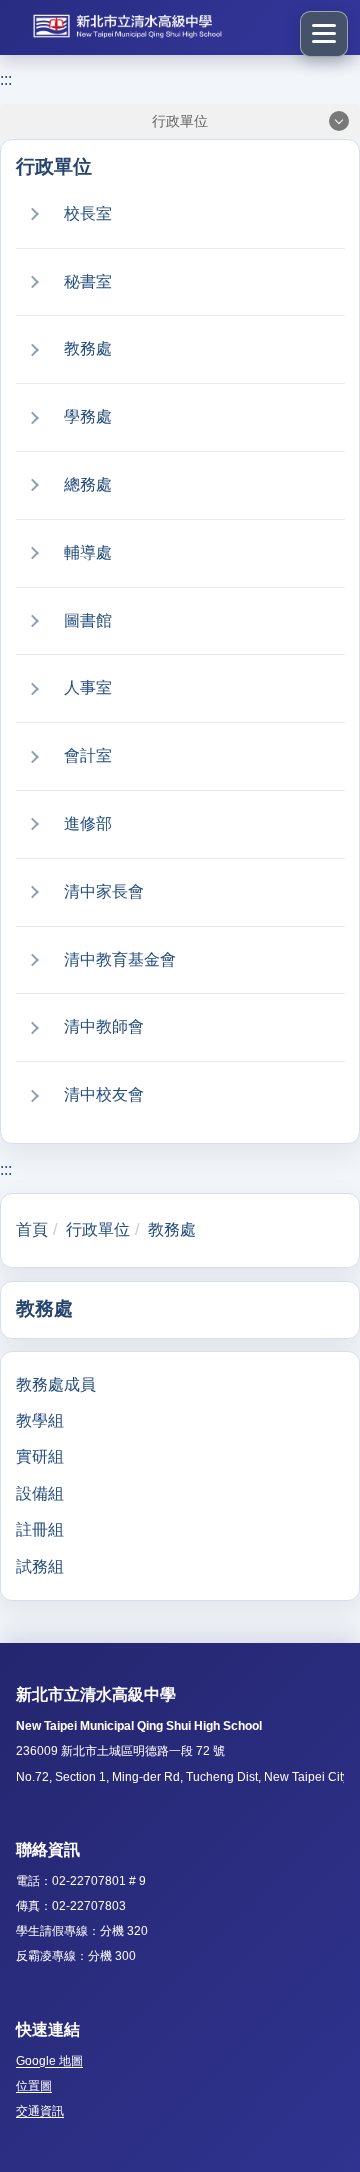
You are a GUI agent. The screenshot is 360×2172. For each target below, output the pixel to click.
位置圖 (34, 2086)
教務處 (88, 348)
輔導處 (88, 552)
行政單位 (98, 1229)
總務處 (88, 484)
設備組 (40, 1493)
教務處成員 (56, 1384)
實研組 (40, 1456)
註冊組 (40, 1529)
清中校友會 (104, 1094)
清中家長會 (104, 891)
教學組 (40, 1420)
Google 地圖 (49, 2061)
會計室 (88, 755)
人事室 (88, 687)
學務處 (88, 416)
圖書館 (88, 620)
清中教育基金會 (120, 959)
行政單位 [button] (180, 121)
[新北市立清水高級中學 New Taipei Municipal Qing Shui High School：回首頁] (151, 26)
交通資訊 (40, 2111)
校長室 (88, 213)
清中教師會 (104, 1026)
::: (6, 79)
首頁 (32, 1229)
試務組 (40, 1566)
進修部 (88, 823)
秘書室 (88, 281)
